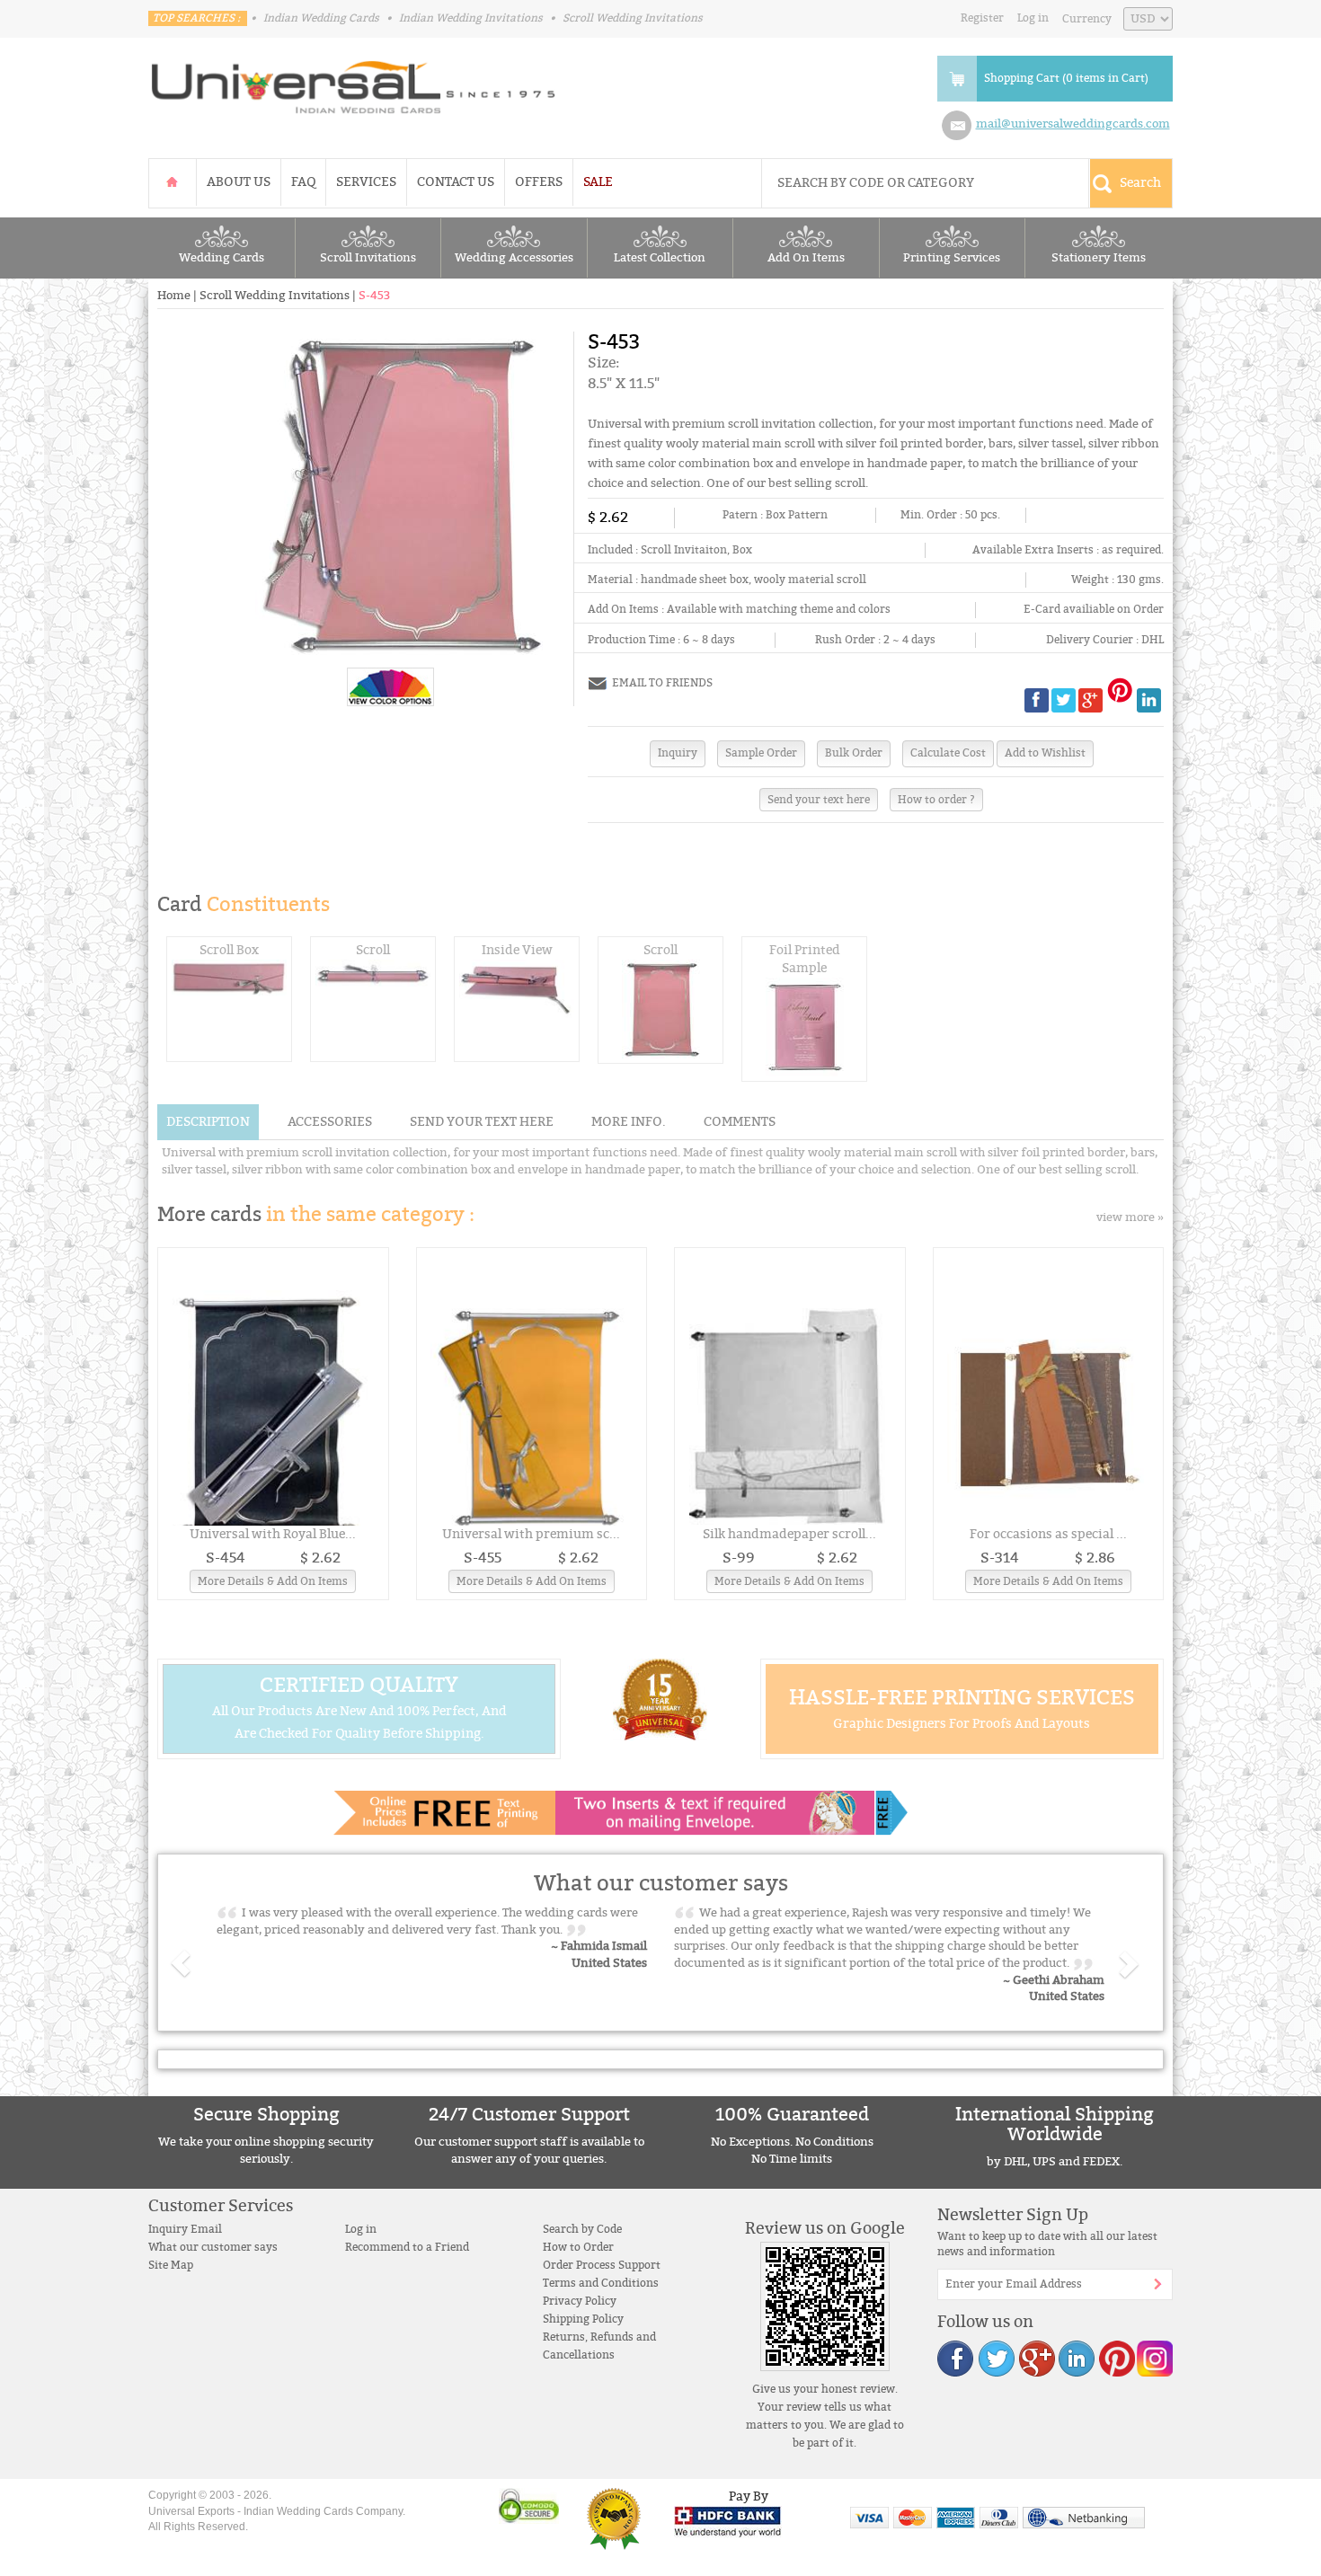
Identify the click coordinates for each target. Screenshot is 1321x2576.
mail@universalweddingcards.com (1073, 124)
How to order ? (936, 800)
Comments (740, 1122)
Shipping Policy (583, 2319)
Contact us (456, 182)
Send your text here (819, 800)
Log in (1033, 18)
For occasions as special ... (1048, 1534)
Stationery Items (1099, 258)
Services (366, 182)
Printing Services (952, 258)
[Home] (173, 182)
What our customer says (213, 2247)
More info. (629, 1122)
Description (208, 1122)
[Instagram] (1154, 2358)
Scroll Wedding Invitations (633, 18)
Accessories (330, 1122)
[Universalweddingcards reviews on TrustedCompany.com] (614, 2519)
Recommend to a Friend (407, 2247)
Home (174, 296)
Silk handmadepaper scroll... (789, 1534)
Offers (539, 182)
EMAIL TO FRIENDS (662, 683)
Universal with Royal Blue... (273, 1534)
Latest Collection (660, 258)
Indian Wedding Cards (321, 18)
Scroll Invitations (368, 258)
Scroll (373, 950)
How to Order (578, 2247)
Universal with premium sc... (531, 1534)
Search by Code (582, 2229)
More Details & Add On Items (273, 1581)
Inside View (517, 950)
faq (303, 182)
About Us (239, 182)
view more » (1130, 1217)
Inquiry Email (185, 2229)
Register (982, 18)
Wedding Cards (222, 258)
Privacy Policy (580, 2301)
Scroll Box (229, 950)
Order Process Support (602, 2265)
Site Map (171, 2265)
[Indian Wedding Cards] (354, 82)
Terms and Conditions (601, 2283)
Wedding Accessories (514, 258)
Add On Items (806, 258)
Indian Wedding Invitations (471, 18)
